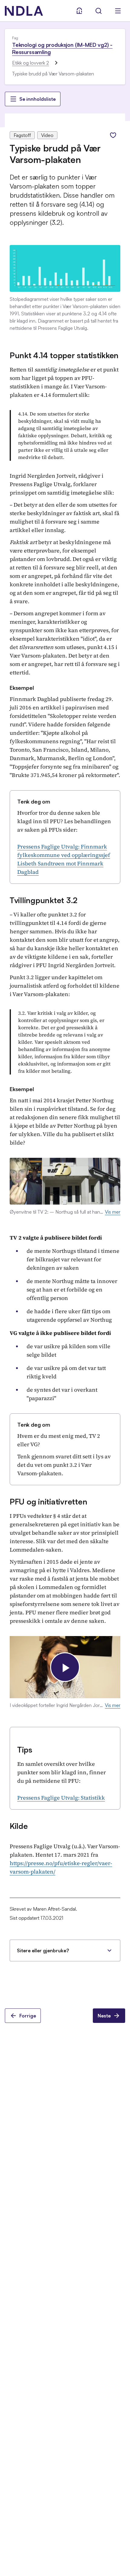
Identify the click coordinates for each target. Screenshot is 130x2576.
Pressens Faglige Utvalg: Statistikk (61, 1798)
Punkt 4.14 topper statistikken (64, 355)
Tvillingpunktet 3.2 (44, 900)
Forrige (28, 2016)
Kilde (19, 1826)
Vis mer (113, 1212)
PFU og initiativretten (48, 1501)
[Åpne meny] (118, 11)
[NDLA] (24, 11)
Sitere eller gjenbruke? (43, 1950)
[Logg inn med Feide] (79, 11)
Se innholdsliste (37, 99)
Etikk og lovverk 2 (31, 63)
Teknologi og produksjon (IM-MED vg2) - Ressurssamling (62, 48)
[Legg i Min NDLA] (113, 135)
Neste (104, 2016)
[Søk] (99, 11)
